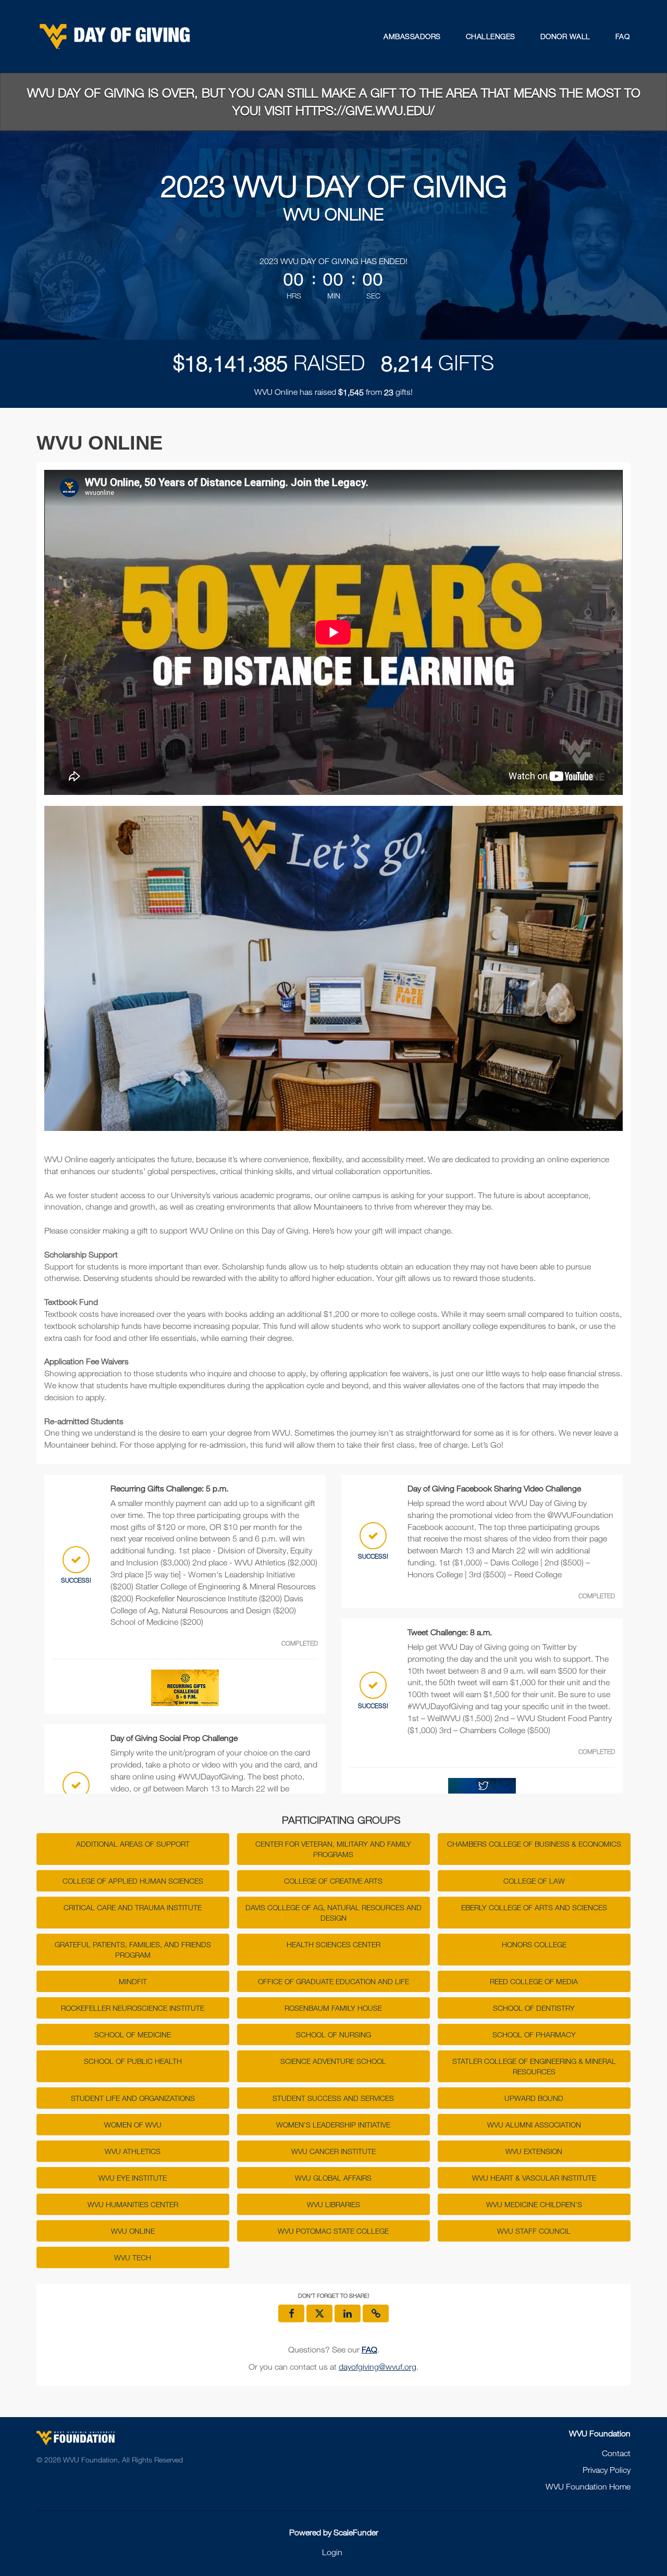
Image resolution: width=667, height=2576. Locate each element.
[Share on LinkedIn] (348, 2313)
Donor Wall (565, 36)
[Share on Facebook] (291, 2313)
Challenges (491, 36)
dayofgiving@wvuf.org (378, 2367)
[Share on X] (319, 2313)
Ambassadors (412, 36)
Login (332, 2552)
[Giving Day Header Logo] (115, 36)
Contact (616, 2453)
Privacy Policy (607, 2470)
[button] (376, 2313)
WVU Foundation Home (588, 2486)
